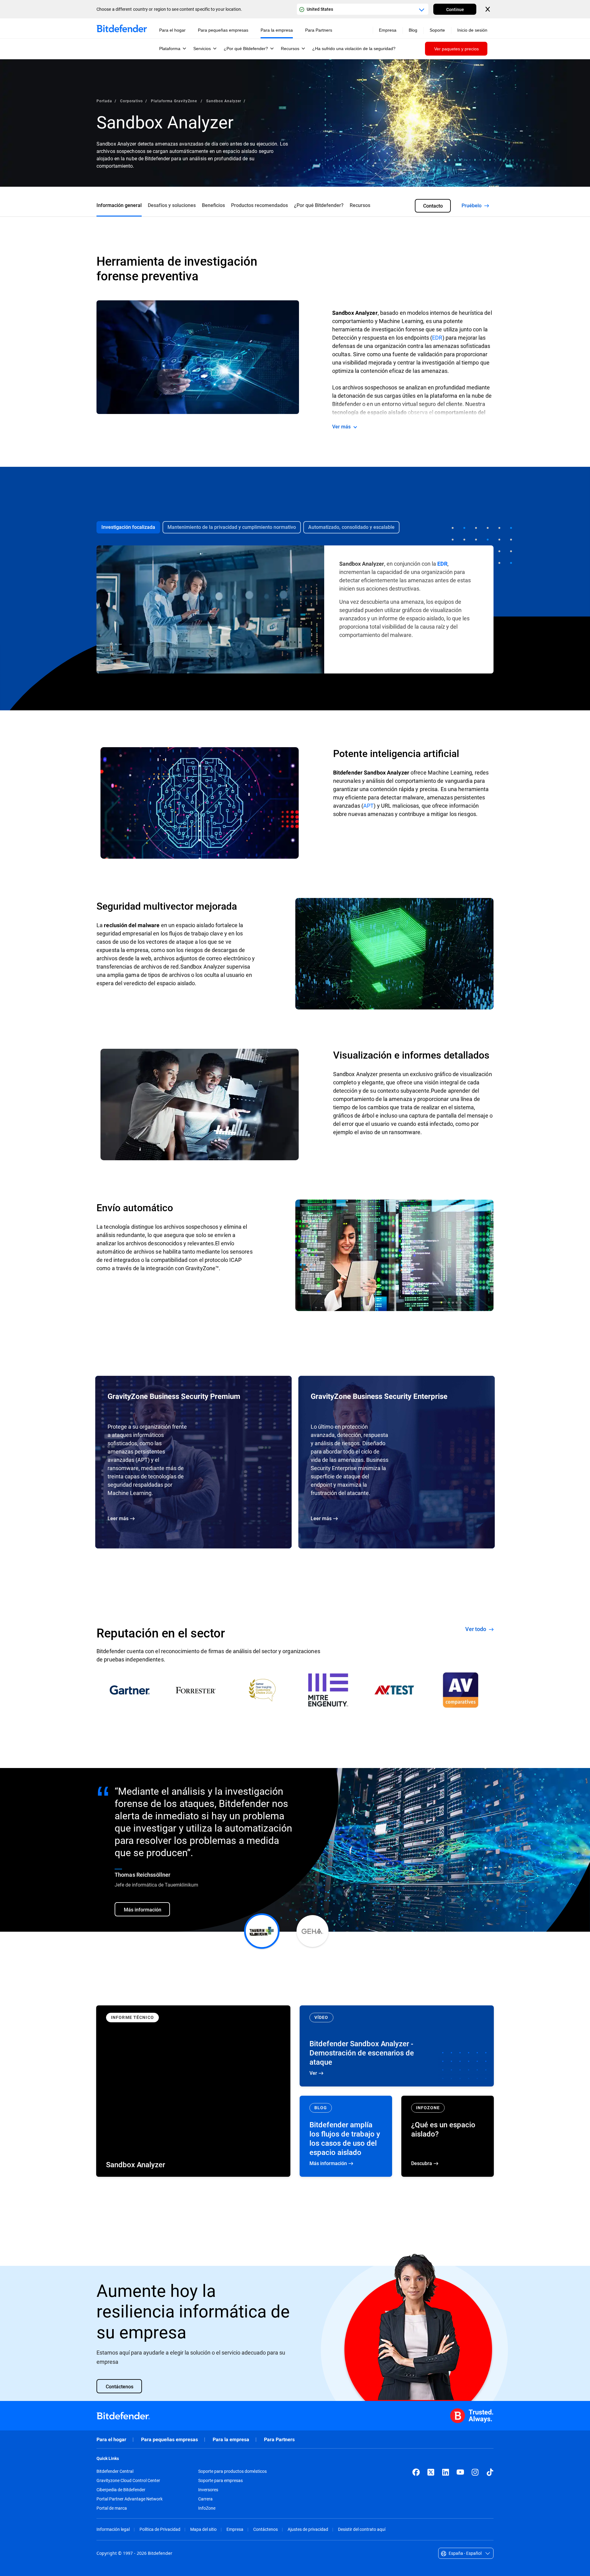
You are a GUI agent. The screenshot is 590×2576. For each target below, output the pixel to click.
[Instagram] (475, 2472)
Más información (346, 2136)
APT (368, 806)
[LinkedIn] (446, 2472)
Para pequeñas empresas (169, 2439)
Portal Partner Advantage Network (130, 2499)
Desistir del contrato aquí (362, 2529)
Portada (104, 101)
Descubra (448, 2136)
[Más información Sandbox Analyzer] (193, 2091)
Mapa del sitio (203, 2529)
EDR (437, 338)
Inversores (208, 2490)
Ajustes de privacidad (308, 2529)
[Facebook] (416, 2472)
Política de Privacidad (160, 2529)
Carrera (205, 2499)
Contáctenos (265, 2529)
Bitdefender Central (115, 2471)
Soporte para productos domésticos (232, 2471)
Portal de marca (112, 2508)
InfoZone (207, 2508)
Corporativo (132, 101)
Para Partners (279, 2439)
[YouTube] (460, 2472)
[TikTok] (490, 2472)
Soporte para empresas (220, 2480)
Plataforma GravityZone (175, 101)
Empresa (235, 2529)
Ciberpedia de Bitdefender (121, 2490)
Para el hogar (111, 2439)
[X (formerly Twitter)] (431, 2472)
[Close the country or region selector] (488, 9)
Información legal (113, 2529)
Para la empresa (231, 2439)
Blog (413, 30)
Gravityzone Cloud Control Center (128, 2480)
